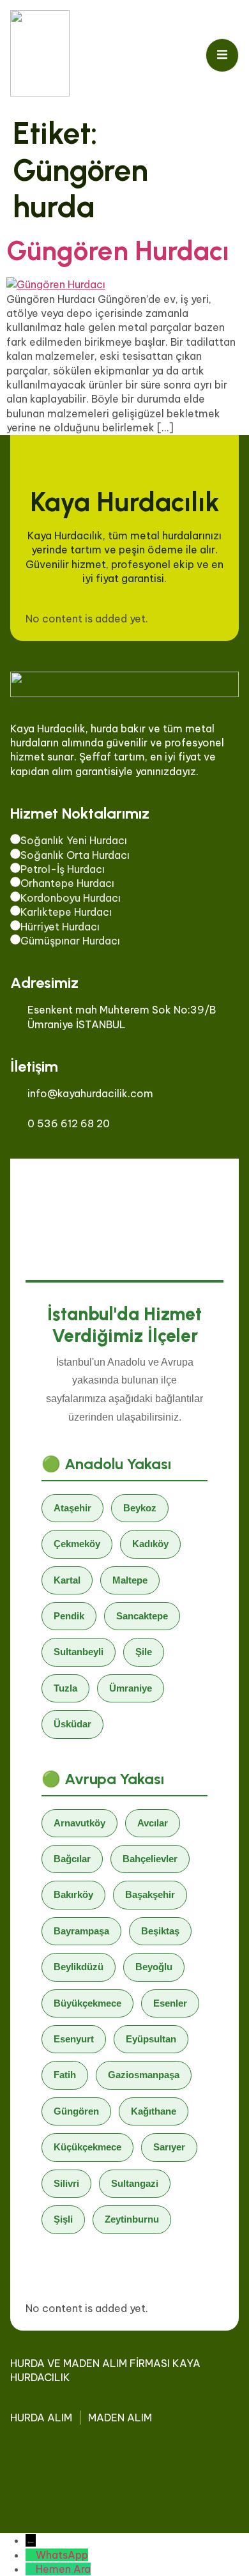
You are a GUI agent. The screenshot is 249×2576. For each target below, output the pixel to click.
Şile (144, 1652)
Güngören (76, 2111)
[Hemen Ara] (31, 2569)
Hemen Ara (63, 2569)
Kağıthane (154, 2111)
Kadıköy (150, 1544)
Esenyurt (74, 2039)
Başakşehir (150, 1894)
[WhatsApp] (31, 2555)
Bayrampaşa (81, 1931)
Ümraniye (131, 1688)
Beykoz (140, 1508)
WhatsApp (62, 2555)
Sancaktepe (142, 1616)
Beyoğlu (154, 1967)
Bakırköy (73, 1894)
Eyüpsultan (151, 2039)
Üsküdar (72, 1724)
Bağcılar (72, 1859)
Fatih (65, 2075)
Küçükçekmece (87, 2147)
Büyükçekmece (87, 2003)
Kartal (67, 1580)
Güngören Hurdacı (118, 251)
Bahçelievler (150, 1859)
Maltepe (130, 1580)
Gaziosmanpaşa (144, 2075)
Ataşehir (72, 1508)
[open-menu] (222, 55)
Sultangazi (135, 2183)
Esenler (170, 2003)
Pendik (69, 1616)
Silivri (66, 2183)
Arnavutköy (79, 1823)
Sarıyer (169, 2147)
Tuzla (65, 1688)
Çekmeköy (77, 1544)
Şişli (63, 2219)
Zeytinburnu (132, 2219)
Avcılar (153, 1823)
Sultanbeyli (79, 1652)
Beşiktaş (160, 1931)
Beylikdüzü (79, 1967)
